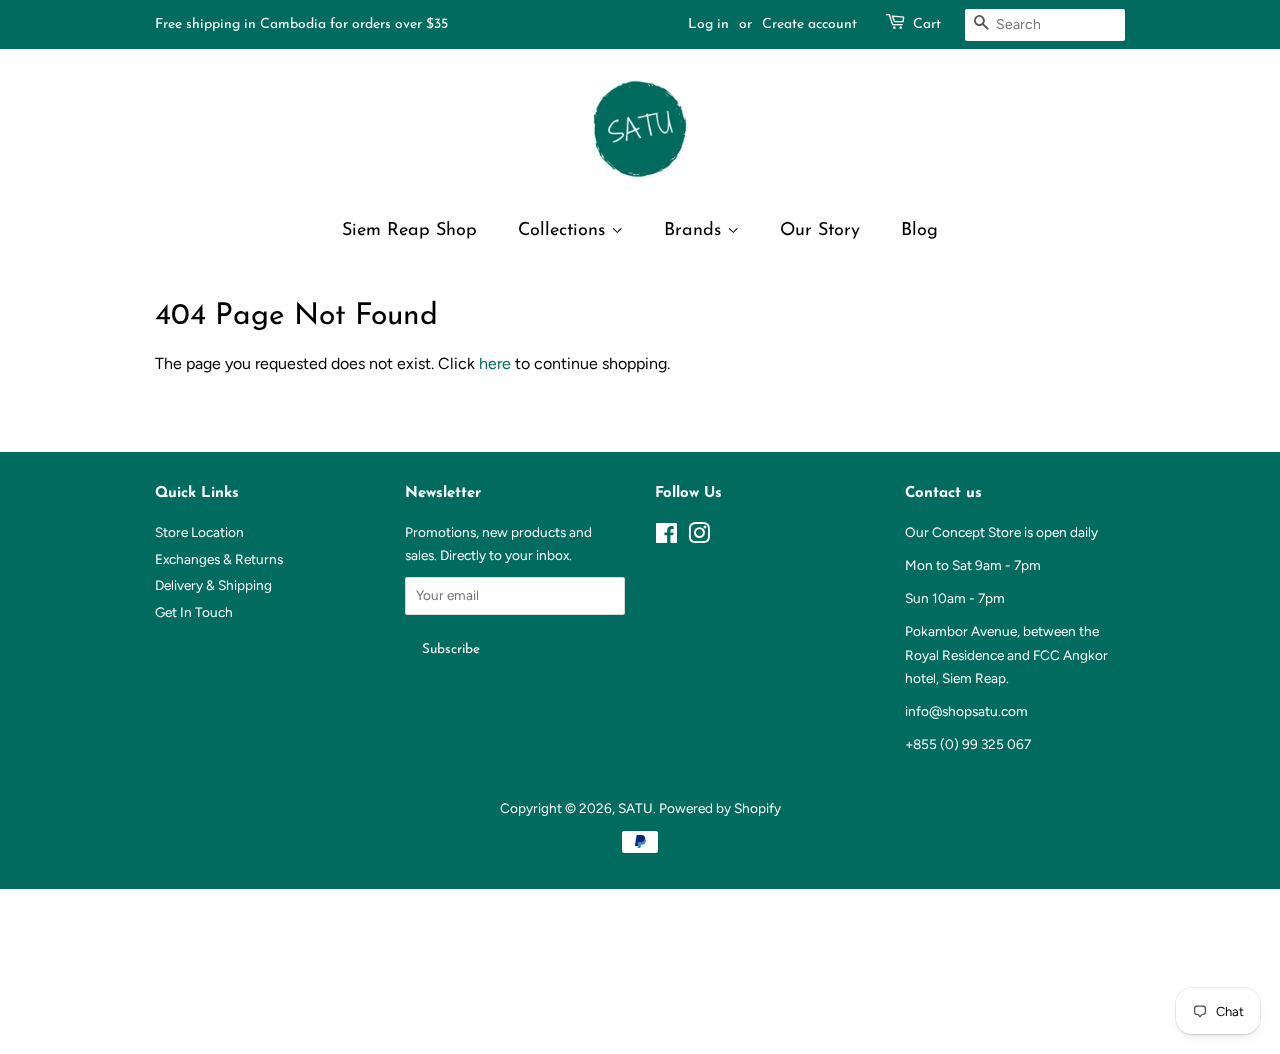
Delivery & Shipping (213, 585)
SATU (635, 808)
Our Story (820, 231)
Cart (927, 24)
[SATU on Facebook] (666, 537)
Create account (809, 24)
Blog (919, 231)
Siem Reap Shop (409, 231)
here (495, 363)
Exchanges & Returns (219, 559)
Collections (564, 231)
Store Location (199, 532)
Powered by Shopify (720, 808)
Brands (695, 231)
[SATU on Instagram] (699, 537)
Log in (708, 24)
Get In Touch (194, 612)
